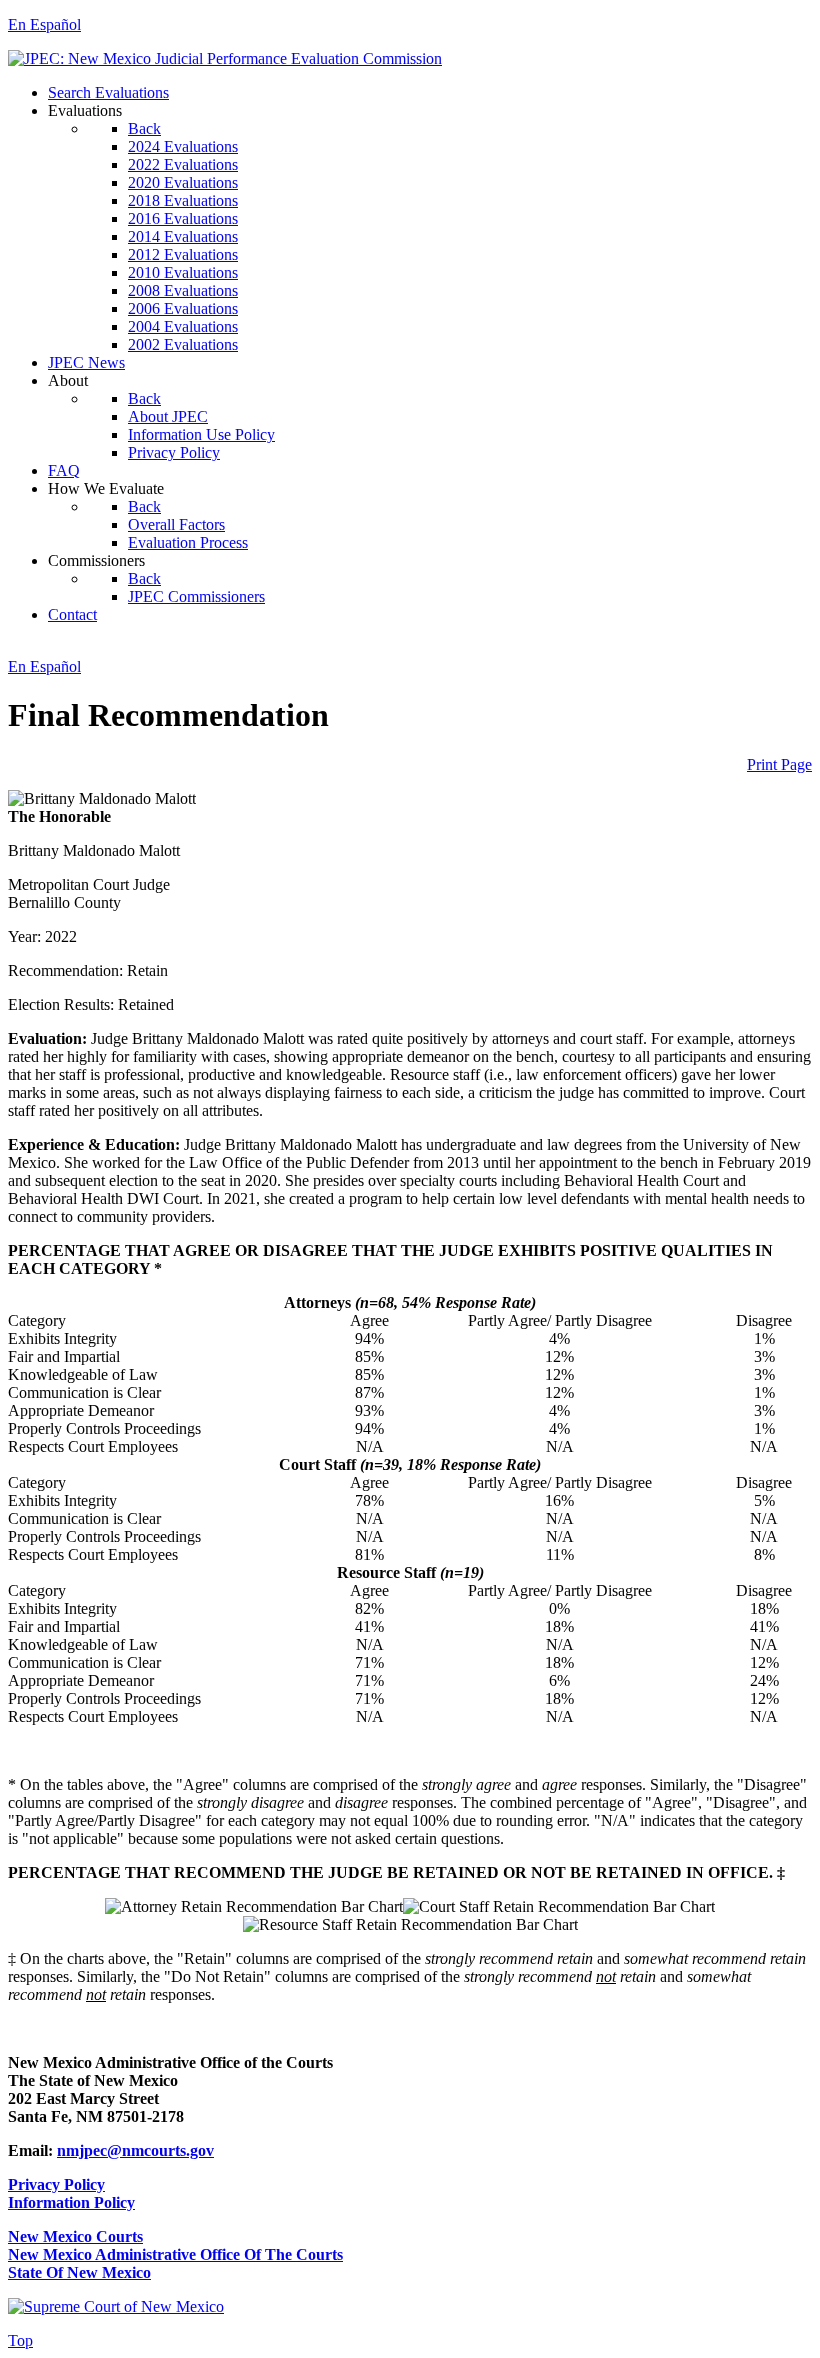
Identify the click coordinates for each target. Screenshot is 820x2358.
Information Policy (71, 2202)
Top (20, 2340)
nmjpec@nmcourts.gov (135, 2150)
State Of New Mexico (79, 2272)
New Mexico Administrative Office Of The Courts (175, 2254)
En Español (44, 24)
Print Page (779, 764)
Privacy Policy (56, 2184)
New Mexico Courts (75, 2236)
